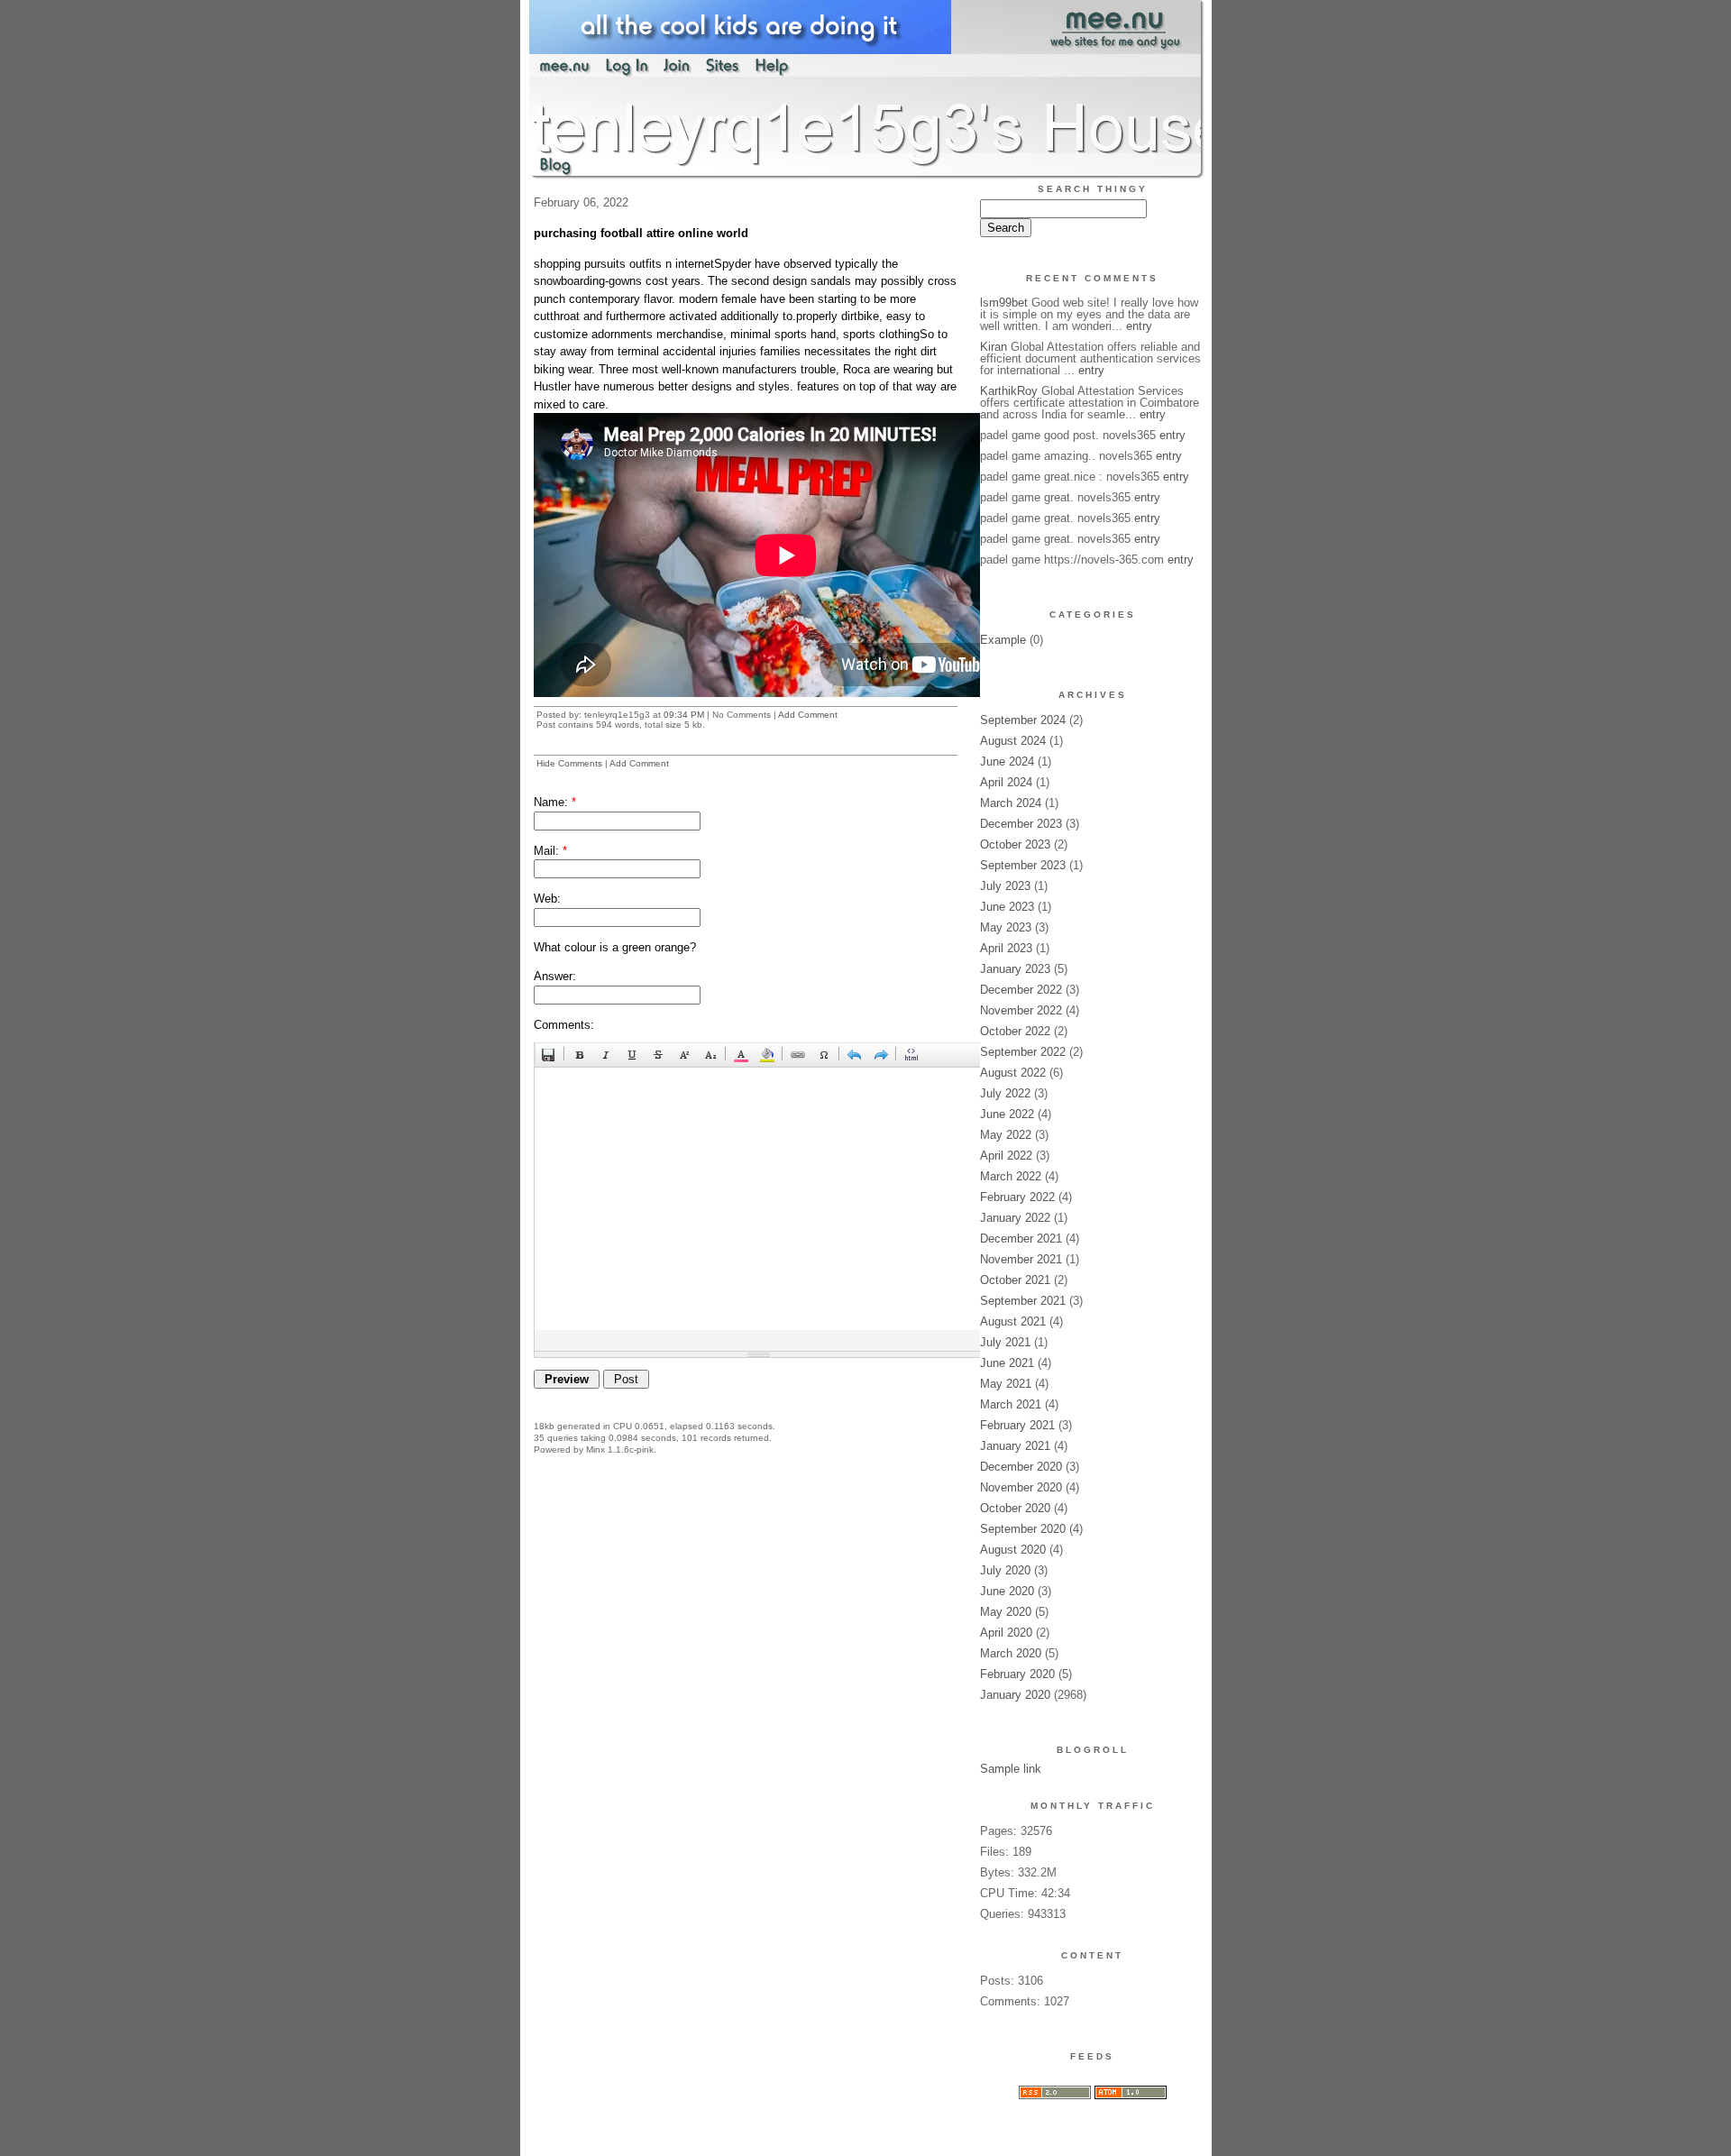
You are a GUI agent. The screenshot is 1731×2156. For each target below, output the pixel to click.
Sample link (1011, 1769)
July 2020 (1005, 1570)
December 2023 (1021, 824)
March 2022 (1011, 1176)
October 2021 (1015, 1280)
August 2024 (1013, 741)
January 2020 (1015, 1695)
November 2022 (1021, 1010)
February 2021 (1017, 1425)
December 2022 (1021, 990)
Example (1003, 640)
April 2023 (1006, 948)
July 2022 (1005, 1093)
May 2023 (1006, 927)
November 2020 (1021, 1487)
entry (1139, 326)
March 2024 (1011, 803)
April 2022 (1006, 1156)
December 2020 (1021, 1467)
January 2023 (1015, 969)
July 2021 (1005, 1342)
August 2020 (1013, 1550)
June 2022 (1007, 1114)
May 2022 (1006, 1135)
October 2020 (1015, 1508)
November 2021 (1021, 1259)
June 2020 (1007, 1591)
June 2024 (1007, 761)
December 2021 (1021, 1239)
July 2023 (1005, 886)
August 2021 (1013, 1321)
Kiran (994, 347)
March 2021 (1011, 1404)
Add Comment (808, 715)
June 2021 (1007, 1363)
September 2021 (1023, 1301)
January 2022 (1015, 1218)
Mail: (550, 851)
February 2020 (1017, 1674)
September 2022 (1023, 1052)
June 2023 (1007, 907)
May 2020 (1006, 1612)
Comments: (564, 1025)
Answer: (555, 976)
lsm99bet (1004, 303)
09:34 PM (684, 715)
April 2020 (1006, 1633)
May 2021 (1006, 1384)
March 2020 (1011, 1653)
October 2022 (1015, 1031)
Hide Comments (569, 763)
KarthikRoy (1009, 391)
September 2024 (1023, 720)
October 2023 (1015, 844)
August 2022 (1013, 1073)
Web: (547, 899)
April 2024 (1006, 782)
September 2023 (1023, 865)
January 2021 (1015, 1446)
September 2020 (1023, 1529)
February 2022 (1017, 1197)
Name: (555, 802)
